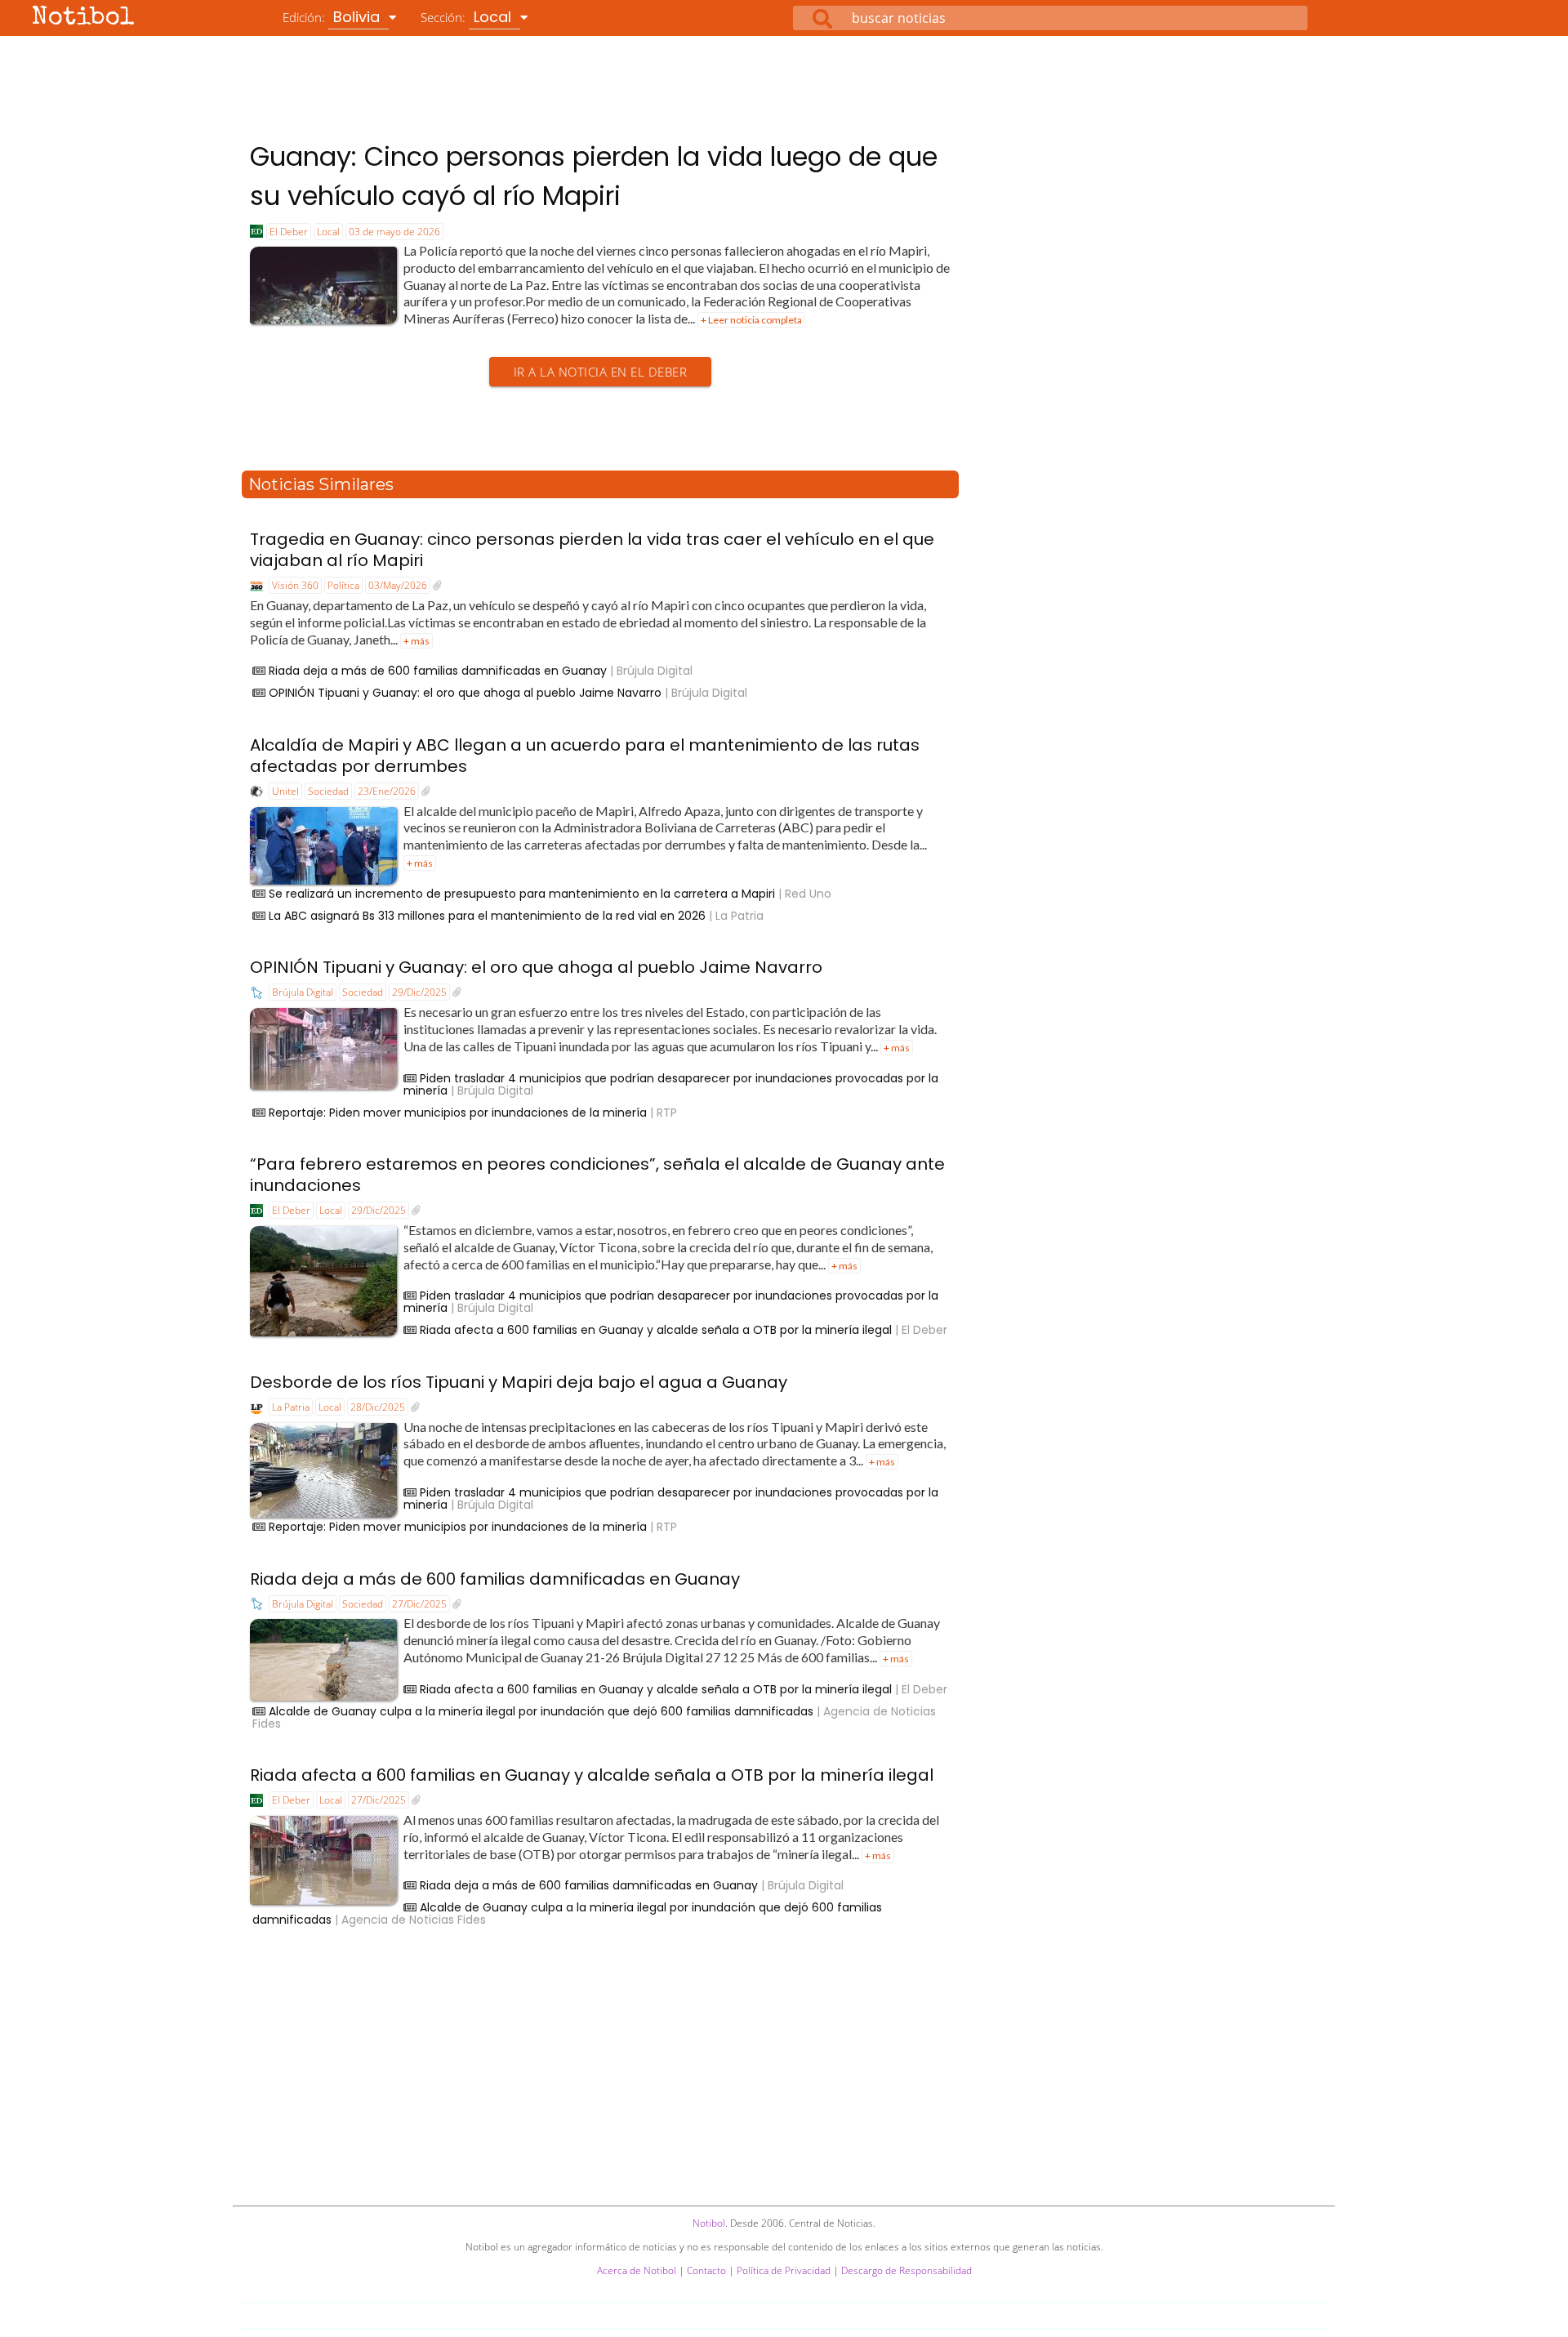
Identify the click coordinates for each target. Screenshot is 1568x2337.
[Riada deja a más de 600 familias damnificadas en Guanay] (457, 1604)
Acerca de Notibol (637, 2270)
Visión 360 (295, 585)
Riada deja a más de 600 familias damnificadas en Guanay (438, 671)
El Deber (289, 232)
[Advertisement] (784, 81)
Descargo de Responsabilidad (906, 2270)
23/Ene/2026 (387, 791)
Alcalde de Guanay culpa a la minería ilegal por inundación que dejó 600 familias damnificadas (541, 1711)
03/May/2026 (398, 585)
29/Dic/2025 (419, 992)
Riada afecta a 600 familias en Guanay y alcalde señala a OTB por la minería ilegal (656, 1330)
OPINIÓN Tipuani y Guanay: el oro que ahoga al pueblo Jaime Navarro (465, 693)
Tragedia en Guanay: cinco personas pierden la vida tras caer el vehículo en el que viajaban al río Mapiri (592, 550)
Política (343, 585)
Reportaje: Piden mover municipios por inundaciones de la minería (458, 1113)
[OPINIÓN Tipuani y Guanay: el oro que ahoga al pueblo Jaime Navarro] (457, 992)
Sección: (468, 17)
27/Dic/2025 (419, 1604)
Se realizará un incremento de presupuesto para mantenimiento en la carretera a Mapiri (522, 894)
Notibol (83, 18)
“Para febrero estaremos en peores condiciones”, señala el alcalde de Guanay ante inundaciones (597, 1175)
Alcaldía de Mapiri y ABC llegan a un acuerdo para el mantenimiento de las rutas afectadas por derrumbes (585, 756)
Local (328, 232)
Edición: (333, 17)
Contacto (706, 2270)
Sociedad (328, 791)
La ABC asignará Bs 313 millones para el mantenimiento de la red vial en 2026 (487, 916)
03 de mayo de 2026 (394, 232)
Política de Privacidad (784, 2270)
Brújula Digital (303, 992)
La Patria (291, 1407)
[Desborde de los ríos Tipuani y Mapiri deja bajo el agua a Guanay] (415, 1407)
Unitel (285, 791)
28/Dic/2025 (378, 1407)
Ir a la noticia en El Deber (601, 372)
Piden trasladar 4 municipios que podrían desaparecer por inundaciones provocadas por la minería (671, 1084)
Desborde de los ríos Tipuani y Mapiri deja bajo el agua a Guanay (519, 1382)
